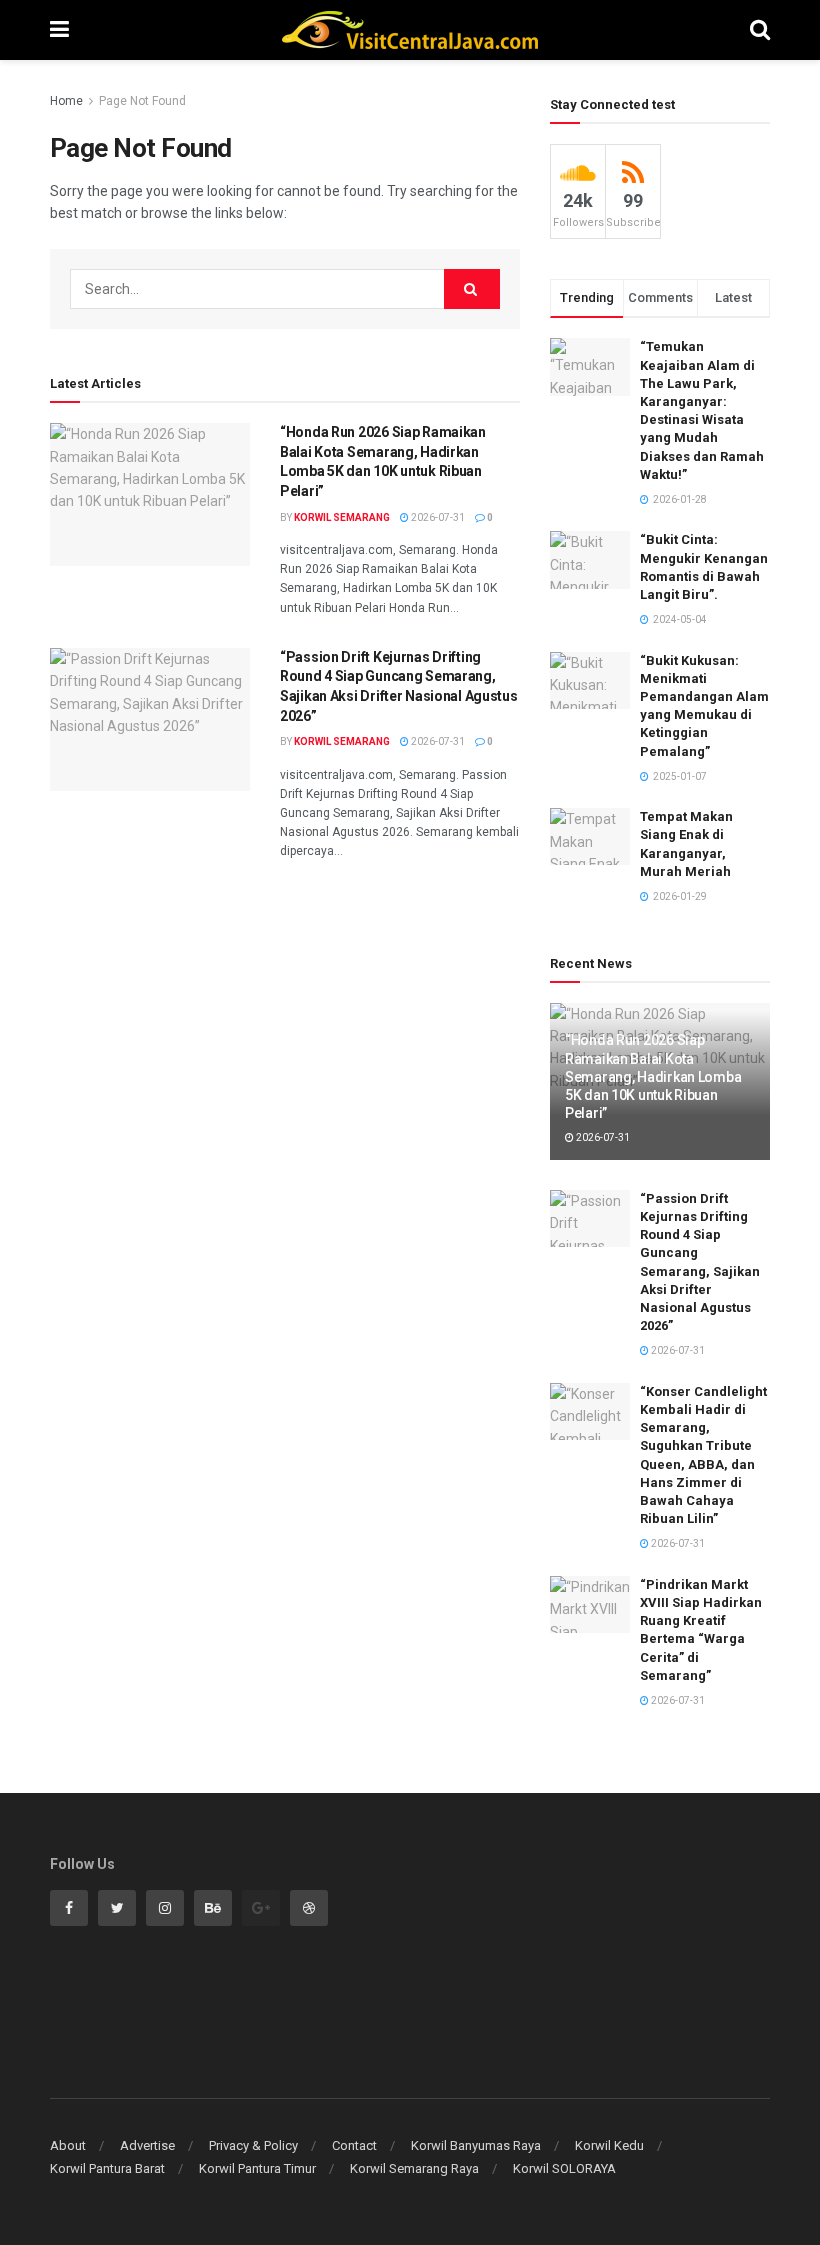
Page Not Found (142, 101)
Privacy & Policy (253, 2145)
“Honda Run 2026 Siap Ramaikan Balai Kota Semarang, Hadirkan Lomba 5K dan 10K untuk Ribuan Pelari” (653, 1076)
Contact (354, 2145)
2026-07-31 (437, 517)
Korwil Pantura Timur (257, 2168)
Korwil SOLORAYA (564, 2168)
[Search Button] (472, 289)
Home (66, 101)
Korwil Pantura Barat (107, 2168)
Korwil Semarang (342, 517)
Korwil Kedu (609, 2145)
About (68, 2145)
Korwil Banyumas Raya (476, 2145)
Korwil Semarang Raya (414, 2168)
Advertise (147, 2145)
